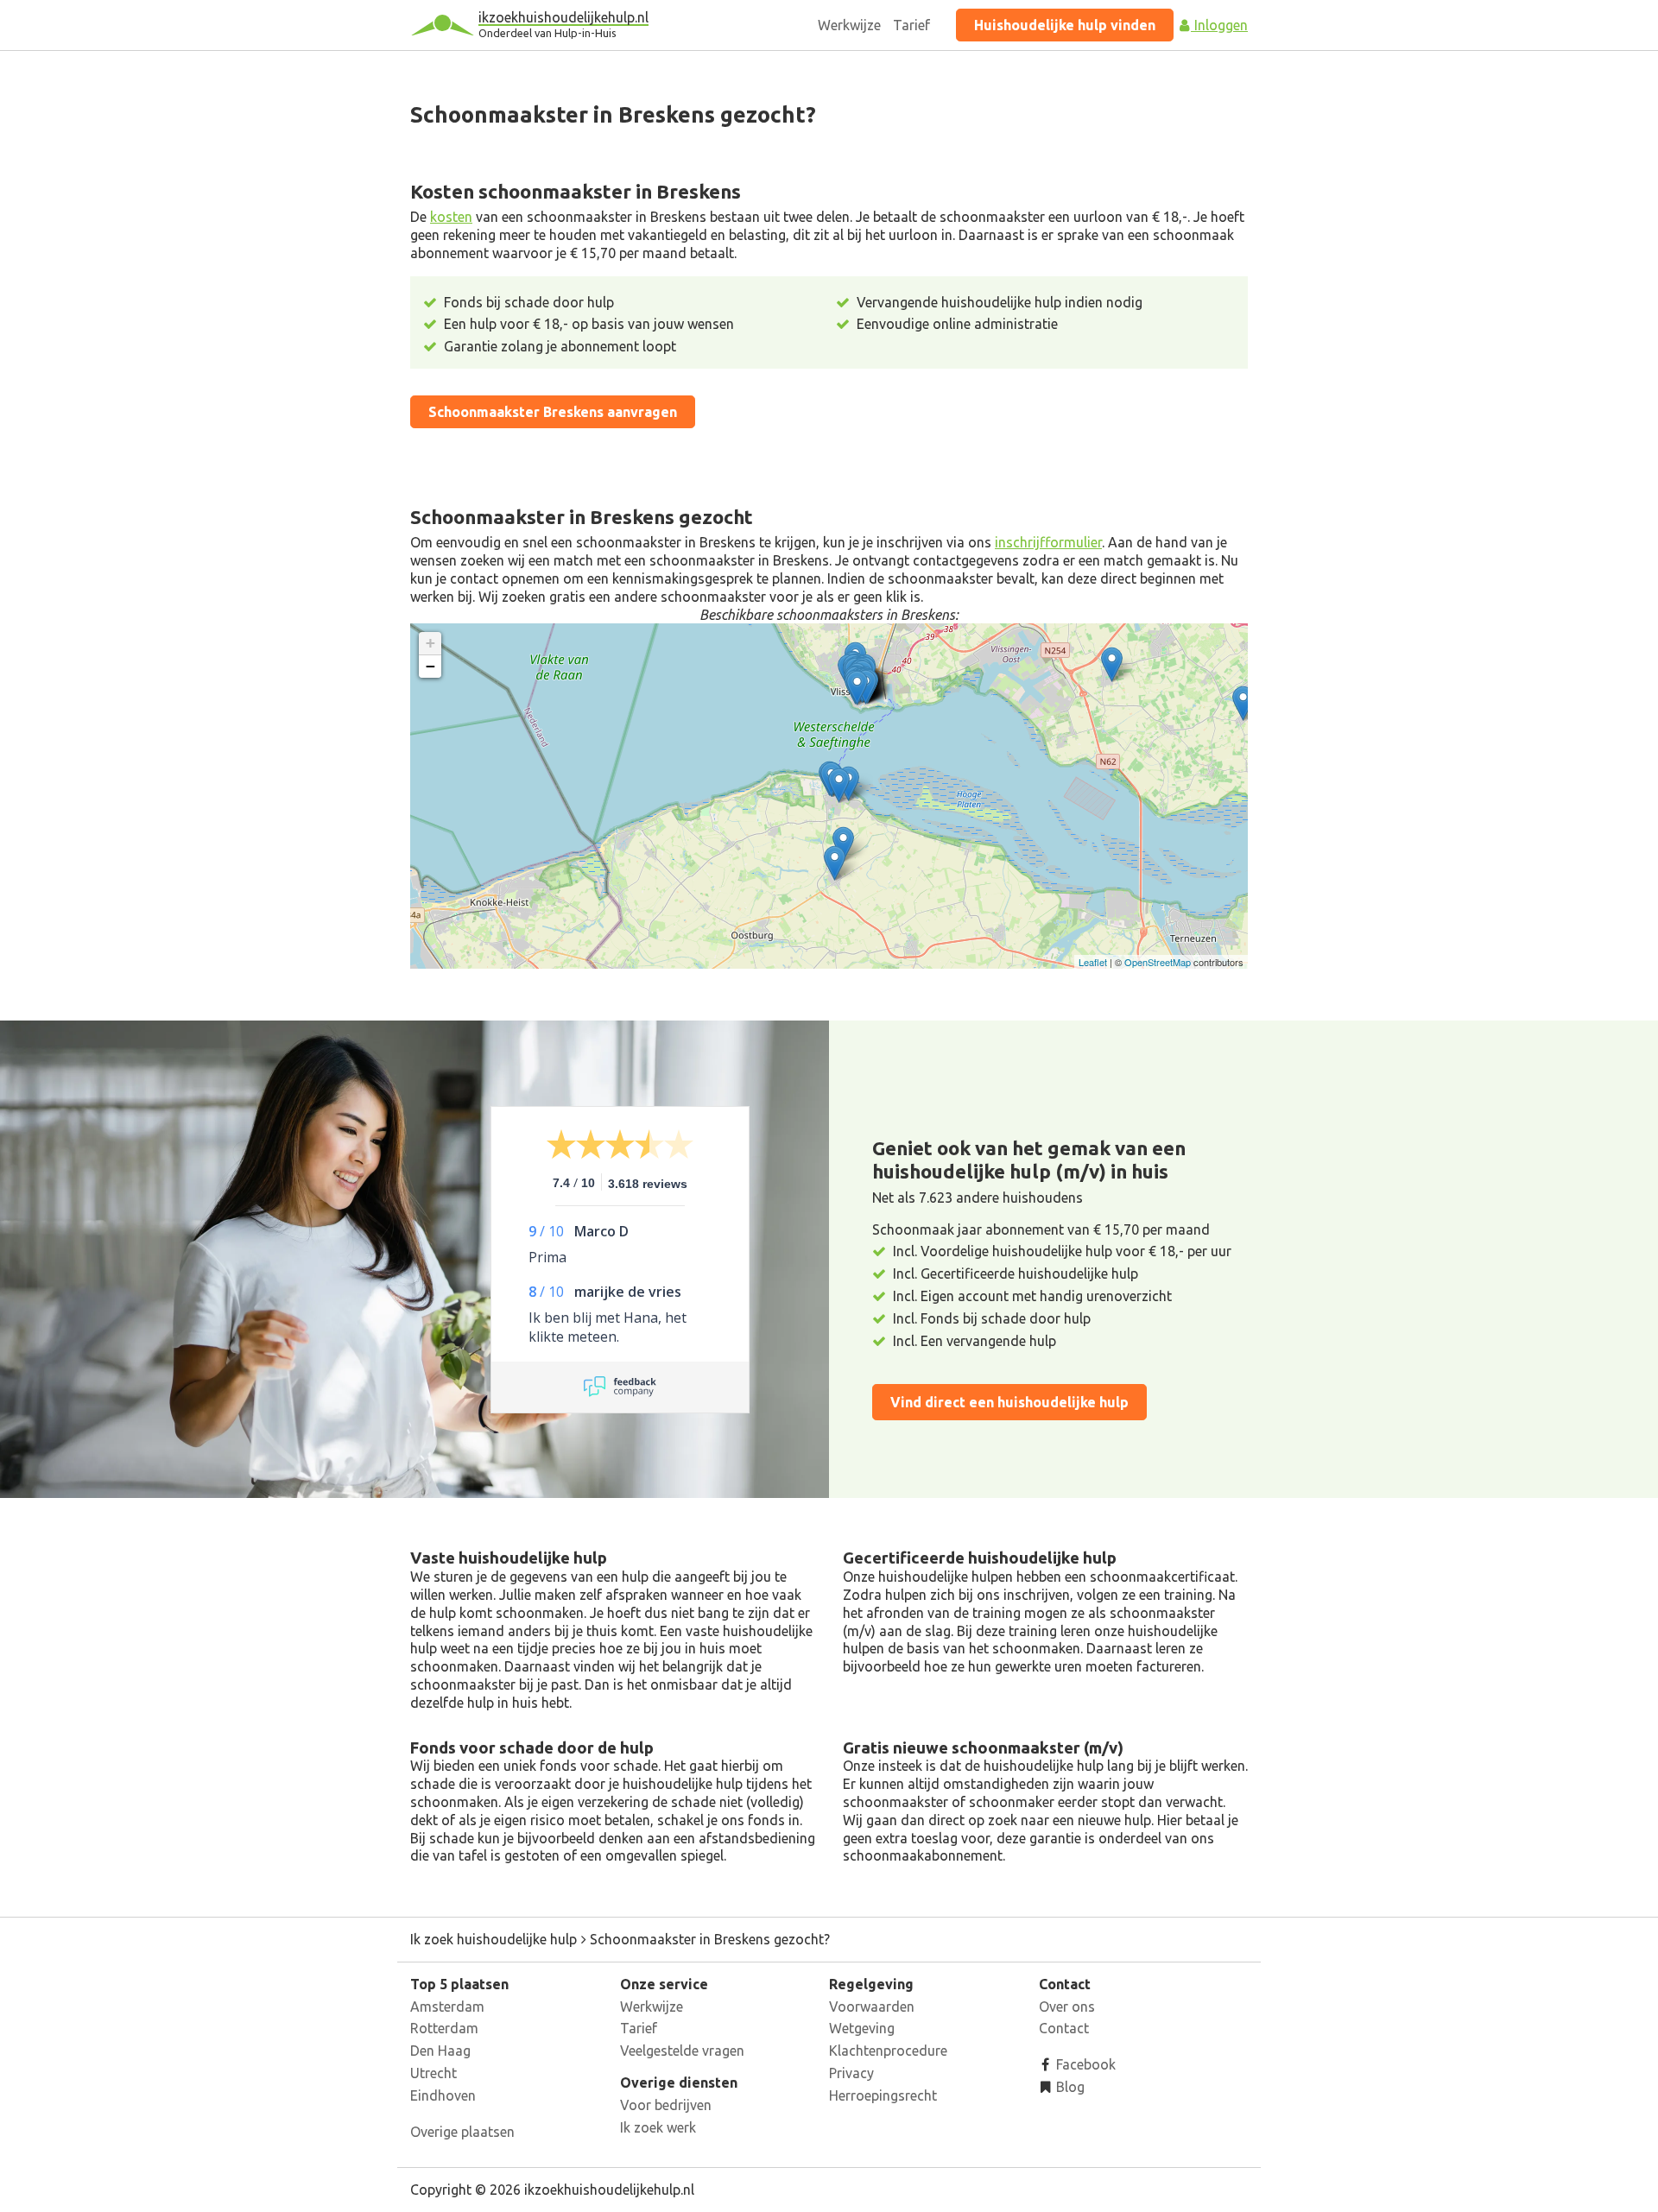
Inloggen (1219, 25)
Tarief (911, 25)
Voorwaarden (872, 2007)
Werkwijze (849, 25)
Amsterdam (447, 2007)
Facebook (1084, 2064)
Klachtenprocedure (888, 2051)
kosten (451, 217)
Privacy (851, 2073)
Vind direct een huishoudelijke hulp (1009, 1402)
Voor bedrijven (666, 2105)
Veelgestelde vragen (682, 2051)
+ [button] (430, 643)
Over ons (1067, 2007)
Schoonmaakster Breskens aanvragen (553, 412)
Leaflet (1093, 962)
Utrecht (433, 2073)
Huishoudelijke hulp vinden (1065, 25)
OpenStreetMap (1158, 962)
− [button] (430, 666)
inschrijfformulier (1048, 542)
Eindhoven (443, 2095)
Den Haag (440, 2051)
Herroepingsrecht (883, 2095)
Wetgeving (862, 2028)
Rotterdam (444, 2028)
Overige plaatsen (462, 2132)
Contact (1064, 2028)
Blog (1069, 2087)
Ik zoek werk (658, 2127)
